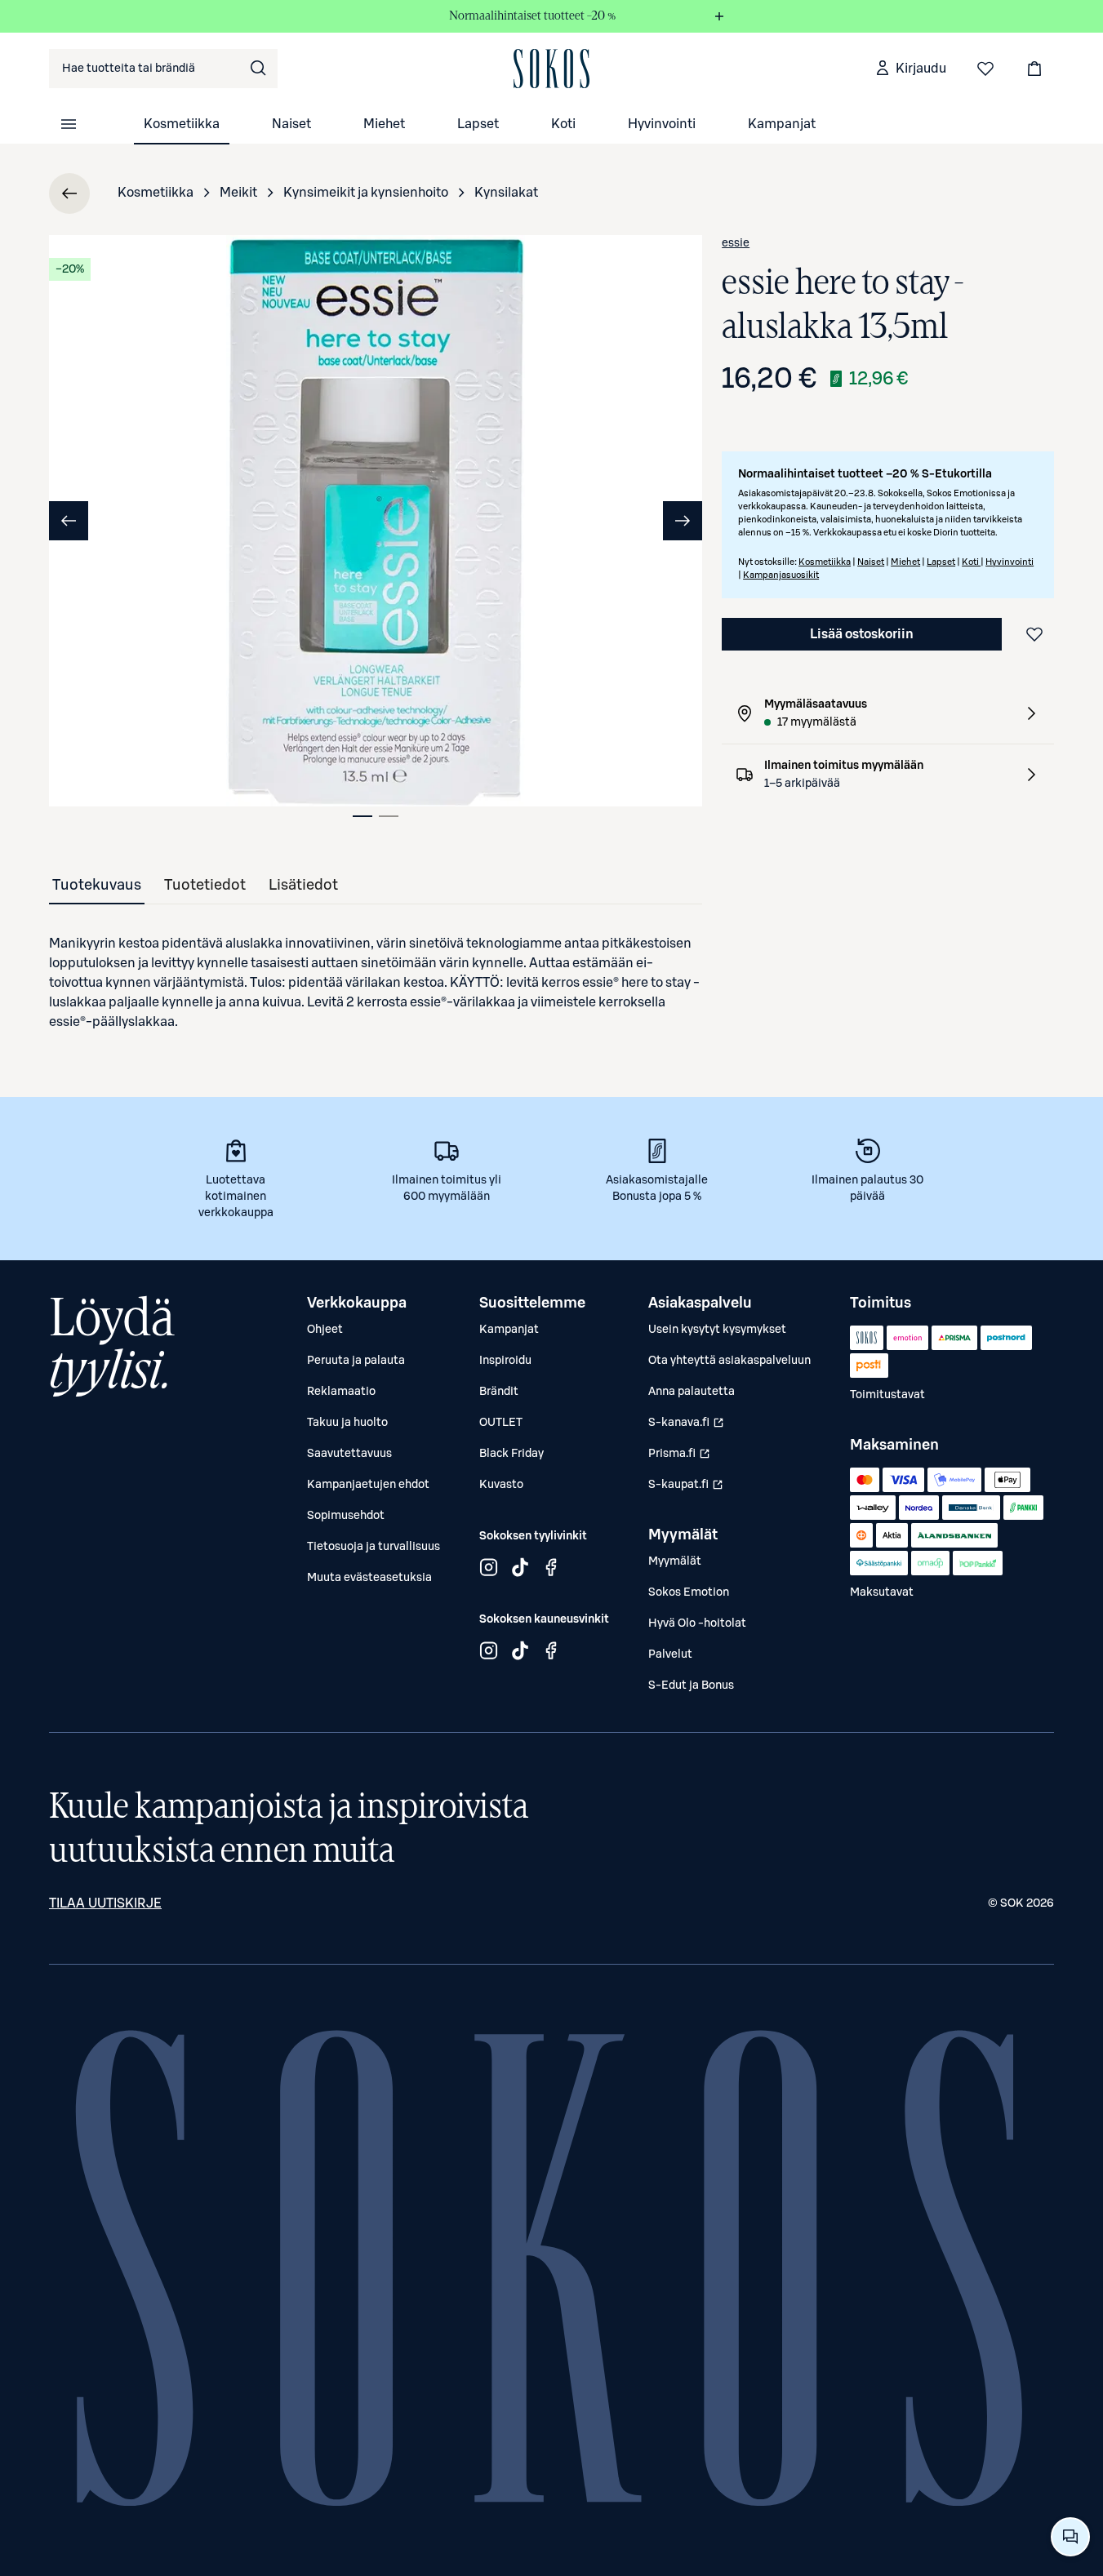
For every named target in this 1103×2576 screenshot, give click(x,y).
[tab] (362, 816)
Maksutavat (882, 1592)
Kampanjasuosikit (781, 575)
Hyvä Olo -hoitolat (697, 1623)
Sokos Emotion (689, 1592)
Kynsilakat (506, 193)
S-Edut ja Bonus (691, 1686)
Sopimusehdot (346, 1516)
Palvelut (670, 1654)
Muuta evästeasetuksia (369, 1578)
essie (736, 243)
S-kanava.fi (686, 1427)
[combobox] (163, 69)
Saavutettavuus (349, 1454)
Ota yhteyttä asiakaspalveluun (729, 1361)
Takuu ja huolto (347, 1423)
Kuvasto (501, 1485)
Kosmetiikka (182, 124)
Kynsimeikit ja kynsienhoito (366, 193)
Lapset (478, 124)
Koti (563, 124)
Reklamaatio (341, 1392)
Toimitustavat (887, 1395)
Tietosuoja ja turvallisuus (374, 1547)
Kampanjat (782, 124)
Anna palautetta (692, 1392)
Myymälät (675, 1561)
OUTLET (501, 1423)
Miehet (384, 124)
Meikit (238, 193)
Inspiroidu (505, 1361)
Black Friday (511, 1454)
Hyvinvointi (662, 124)
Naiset (291, 124)
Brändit (499, 1392)
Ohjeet (325, 1330)
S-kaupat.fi (686, 1489)
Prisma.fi (679, 1458)
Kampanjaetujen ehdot (368, 1485)
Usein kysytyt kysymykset (717, 1330)
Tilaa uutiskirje (105, 1903)
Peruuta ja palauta (356, 1361)
